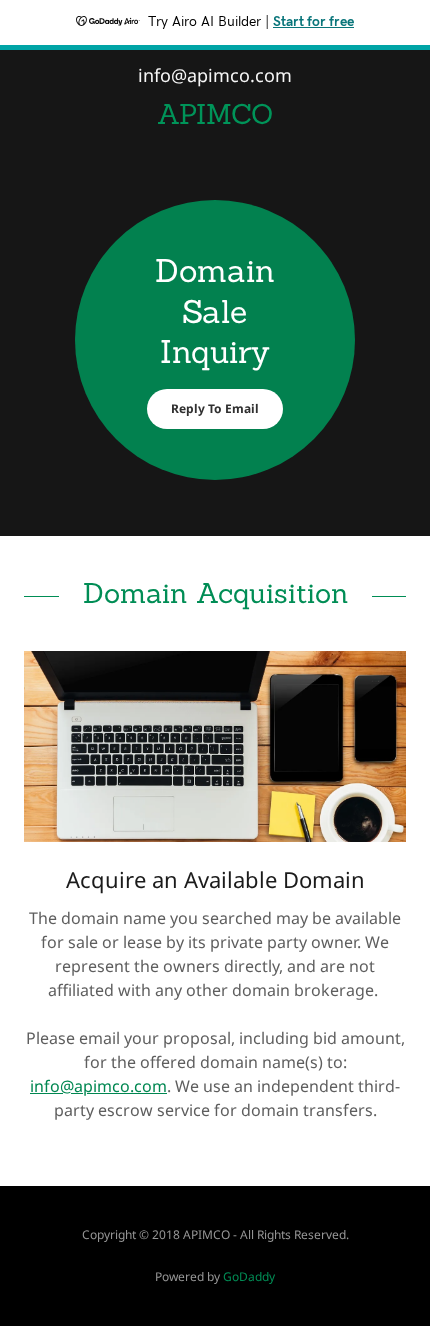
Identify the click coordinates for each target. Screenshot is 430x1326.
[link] (215, 114)
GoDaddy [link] (249, 1276)
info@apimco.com (98, 1086)
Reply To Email (215, 408)
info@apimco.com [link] (215, 75)
